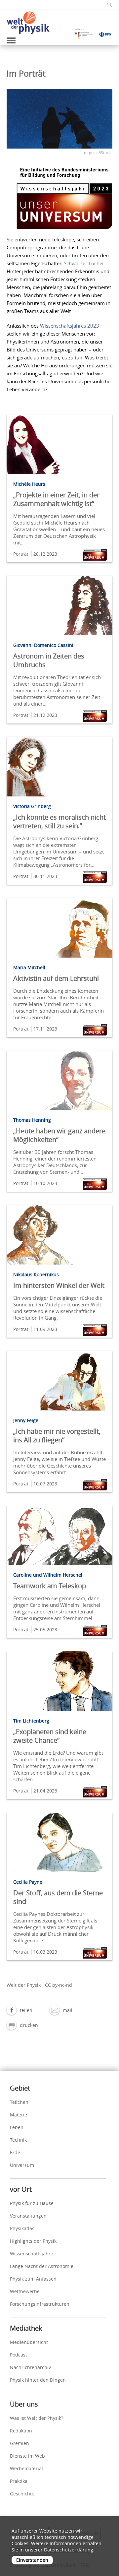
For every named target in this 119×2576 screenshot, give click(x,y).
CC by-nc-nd (59, 1985)
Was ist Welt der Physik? (37, 2418)
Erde (15, 2152)
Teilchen (19, 2102)
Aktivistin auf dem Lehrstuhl (56, 978)
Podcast (19, 2355)
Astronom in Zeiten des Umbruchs (49, 660)
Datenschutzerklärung (69, 2550)
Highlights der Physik (33, 2241)
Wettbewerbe (25, 2291)
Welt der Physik (24, 1985)
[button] (20, 2010)
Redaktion (21, 2431)
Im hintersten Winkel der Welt (59, 1285)
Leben (17, 2127)
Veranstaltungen (28, 2216)
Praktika (19, 2481)
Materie (19, 2115)
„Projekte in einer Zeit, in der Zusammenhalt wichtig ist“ (56, 499)
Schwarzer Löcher (84, 263)
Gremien (20, 2443)
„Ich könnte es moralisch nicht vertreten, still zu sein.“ (59, 821)
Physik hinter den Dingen (38, 2380)
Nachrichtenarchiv (30, 2367)
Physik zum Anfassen (33, 2279)
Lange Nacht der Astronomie (42, 2266)
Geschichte (22, 2494)
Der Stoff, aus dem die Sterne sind (58, 1897)
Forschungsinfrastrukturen (40, 2304)
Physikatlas (22, 2228)
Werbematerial (26, 2468)
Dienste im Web (27, 2456)
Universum (22, 2165)
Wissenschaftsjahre (32, 2254)
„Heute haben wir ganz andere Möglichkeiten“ (59, 1135)
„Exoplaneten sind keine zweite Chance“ (50, 1736)
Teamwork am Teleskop (50, 1586)
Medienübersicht (29, 2342)
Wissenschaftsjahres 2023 (70, 326)
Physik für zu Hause (32, 2203)
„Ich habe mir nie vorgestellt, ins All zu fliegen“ (57, 1436)
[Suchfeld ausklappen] (107, 5)
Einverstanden (32, 2560)
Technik (18, 2140)
